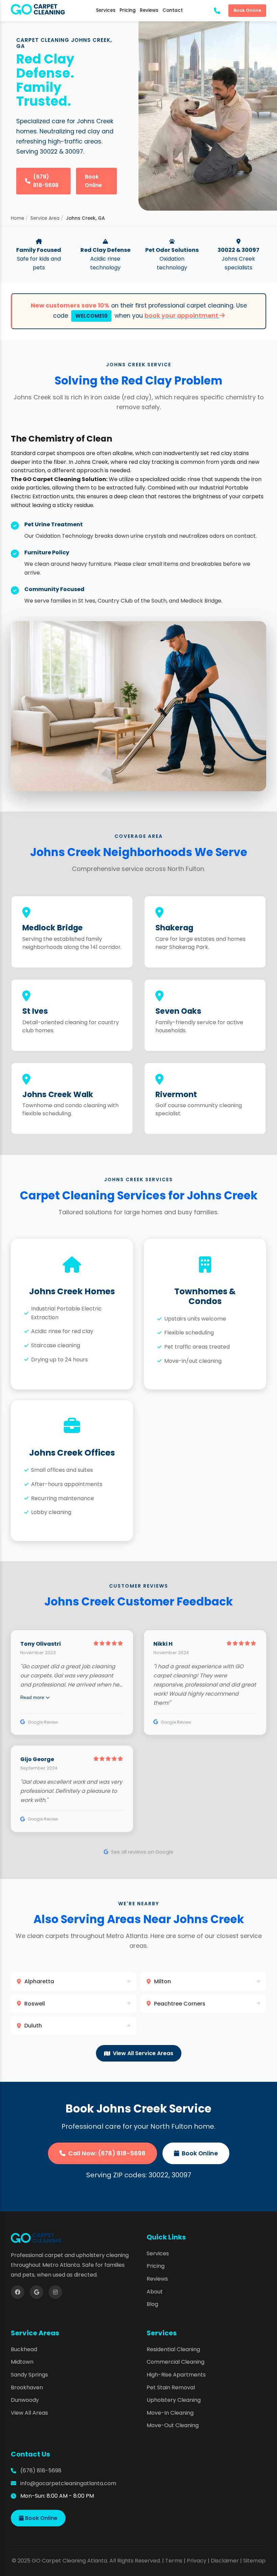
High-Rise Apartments (176, 2375)
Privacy (197, 2561)
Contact (173, 10)
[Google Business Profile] (36, 2292)
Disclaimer (225, 2561)
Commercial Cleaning (175, 2362)
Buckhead (24, 2349)
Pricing (128, 10)
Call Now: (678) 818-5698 (107, 2153)
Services (106, 10)
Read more (33, 1697)
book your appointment (182, 316)
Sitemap (254, 2561)
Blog (152, 2304)
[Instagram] (55, 2292)
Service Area (45, 218)
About (155, 2292)
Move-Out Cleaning (173, 2425)
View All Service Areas (143, 2053)
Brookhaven (27, 2387)
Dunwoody (25, 2400)
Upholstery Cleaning (174, 2400)
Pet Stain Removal (171, 2387)
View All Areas (29, 2413)
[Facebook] (18, 2292)
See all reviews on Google (142, 1852)
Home (18, 218)
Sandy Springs (29, 2375)
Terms (174, 2561)
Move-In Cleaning (170, 2413)
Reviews (149, 10)
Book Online (247, 10)
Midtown (22, 2362)
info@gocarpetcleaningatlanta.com (68, 2483)
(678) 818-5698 (46, 181)
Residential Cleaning (173, 2349)
